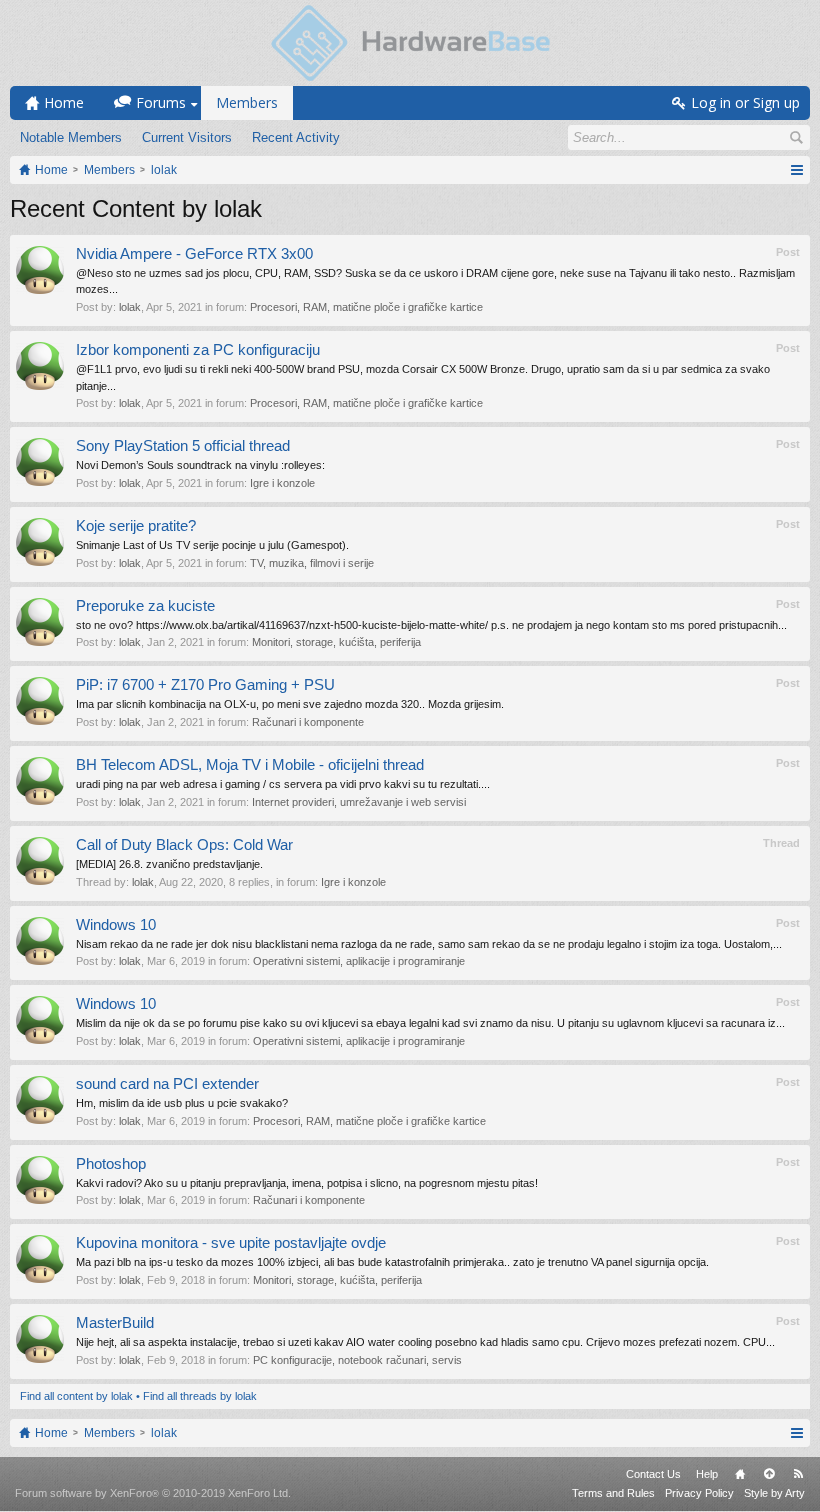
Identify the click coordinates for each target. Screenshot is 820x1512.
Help (707, 1474)
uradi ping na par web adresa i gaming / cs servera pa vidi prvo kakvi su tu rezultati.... (283, 784)
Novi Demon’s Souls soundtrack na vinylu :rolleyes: (200, 465)
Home (740, 1474)
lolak (130, 307)
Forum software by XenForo (153, 1493)
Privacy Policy (699, 1493)
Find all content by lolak (76, 1396)
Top (769, 1474)
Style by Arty (774, 1493)
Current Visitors (187, 137)
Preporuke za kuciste (145, 606)
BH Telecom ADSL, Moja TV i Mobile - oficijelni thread (250, 765)
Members (247, 102)
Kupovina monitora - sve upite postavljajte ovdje (231, 1243)
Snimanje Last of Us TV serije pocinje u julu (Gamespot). (212, 545)
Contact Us (653, 1474)
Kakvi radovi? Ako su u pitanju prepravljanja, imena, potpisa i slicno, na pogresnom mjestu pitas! (307, 1183)
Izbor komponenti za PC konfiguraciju (198, 350)
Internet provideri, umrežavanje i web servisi (359, 802)
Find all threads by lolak (200, 1396)
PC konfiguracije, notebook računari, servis (357, 1360)
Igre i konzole (282, 483)
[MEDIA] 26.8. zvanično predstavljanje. (169, 864)
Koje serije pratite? (136, 526)
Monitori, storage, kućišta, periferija (336, 642)
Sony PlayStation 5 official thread (183, 446)
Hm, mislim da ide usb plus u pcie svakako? (182, 1103)
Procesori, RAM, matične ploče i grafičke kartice (366, 307)
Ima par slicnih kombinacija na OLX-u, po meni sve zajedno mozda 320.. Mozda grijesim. (290, 704)
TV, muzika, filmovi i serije (312, 563)
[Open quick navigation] (796, 170)
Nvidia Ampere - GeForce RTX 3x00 (194, 254)
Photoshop (111, 1164)
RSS (798, 1474)
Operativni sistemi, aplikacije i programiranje (359, 961)
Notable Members (71, 137)
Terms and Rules (613, 1493)
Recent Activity (296, 137)
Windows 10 (116, 925)
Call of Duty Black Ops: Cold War (184, 845)
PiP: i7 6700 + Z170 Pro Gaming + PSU (205, 685)
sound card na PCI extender (167, 1084)
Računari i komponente (308, 722)
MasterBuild (115, 1323)
